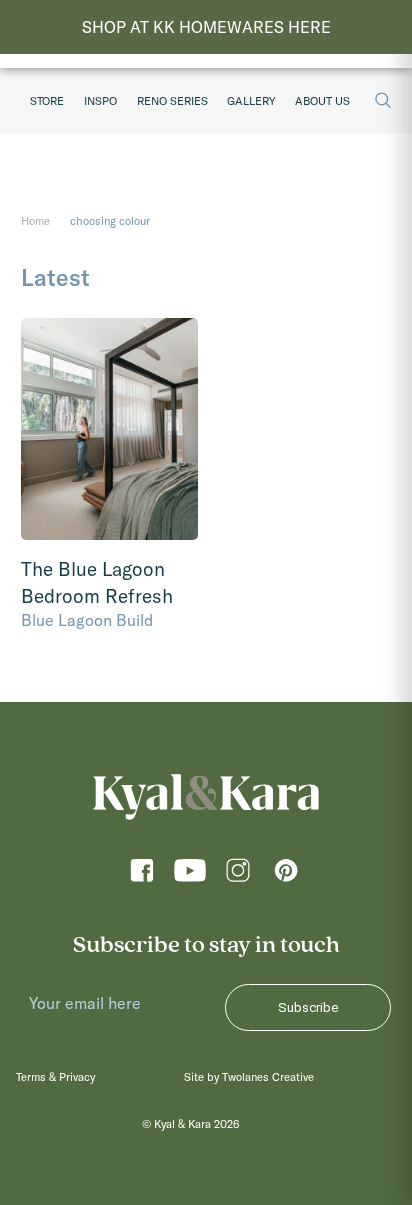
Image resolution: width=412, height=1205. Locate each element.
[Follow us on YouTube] (190, 875)
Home (35, 221)
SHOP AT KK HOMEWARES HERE (206, 27)
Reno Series (172, 101)
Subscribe (308, 1007)
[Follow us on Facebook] (142, 875)
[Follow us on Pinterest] (286, 875)
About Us (322, 101)
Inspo (100, 101)
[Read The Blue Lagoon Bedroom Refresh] (109, 429)
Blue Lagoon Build (87, 620)
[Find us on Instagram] (238, 875)
